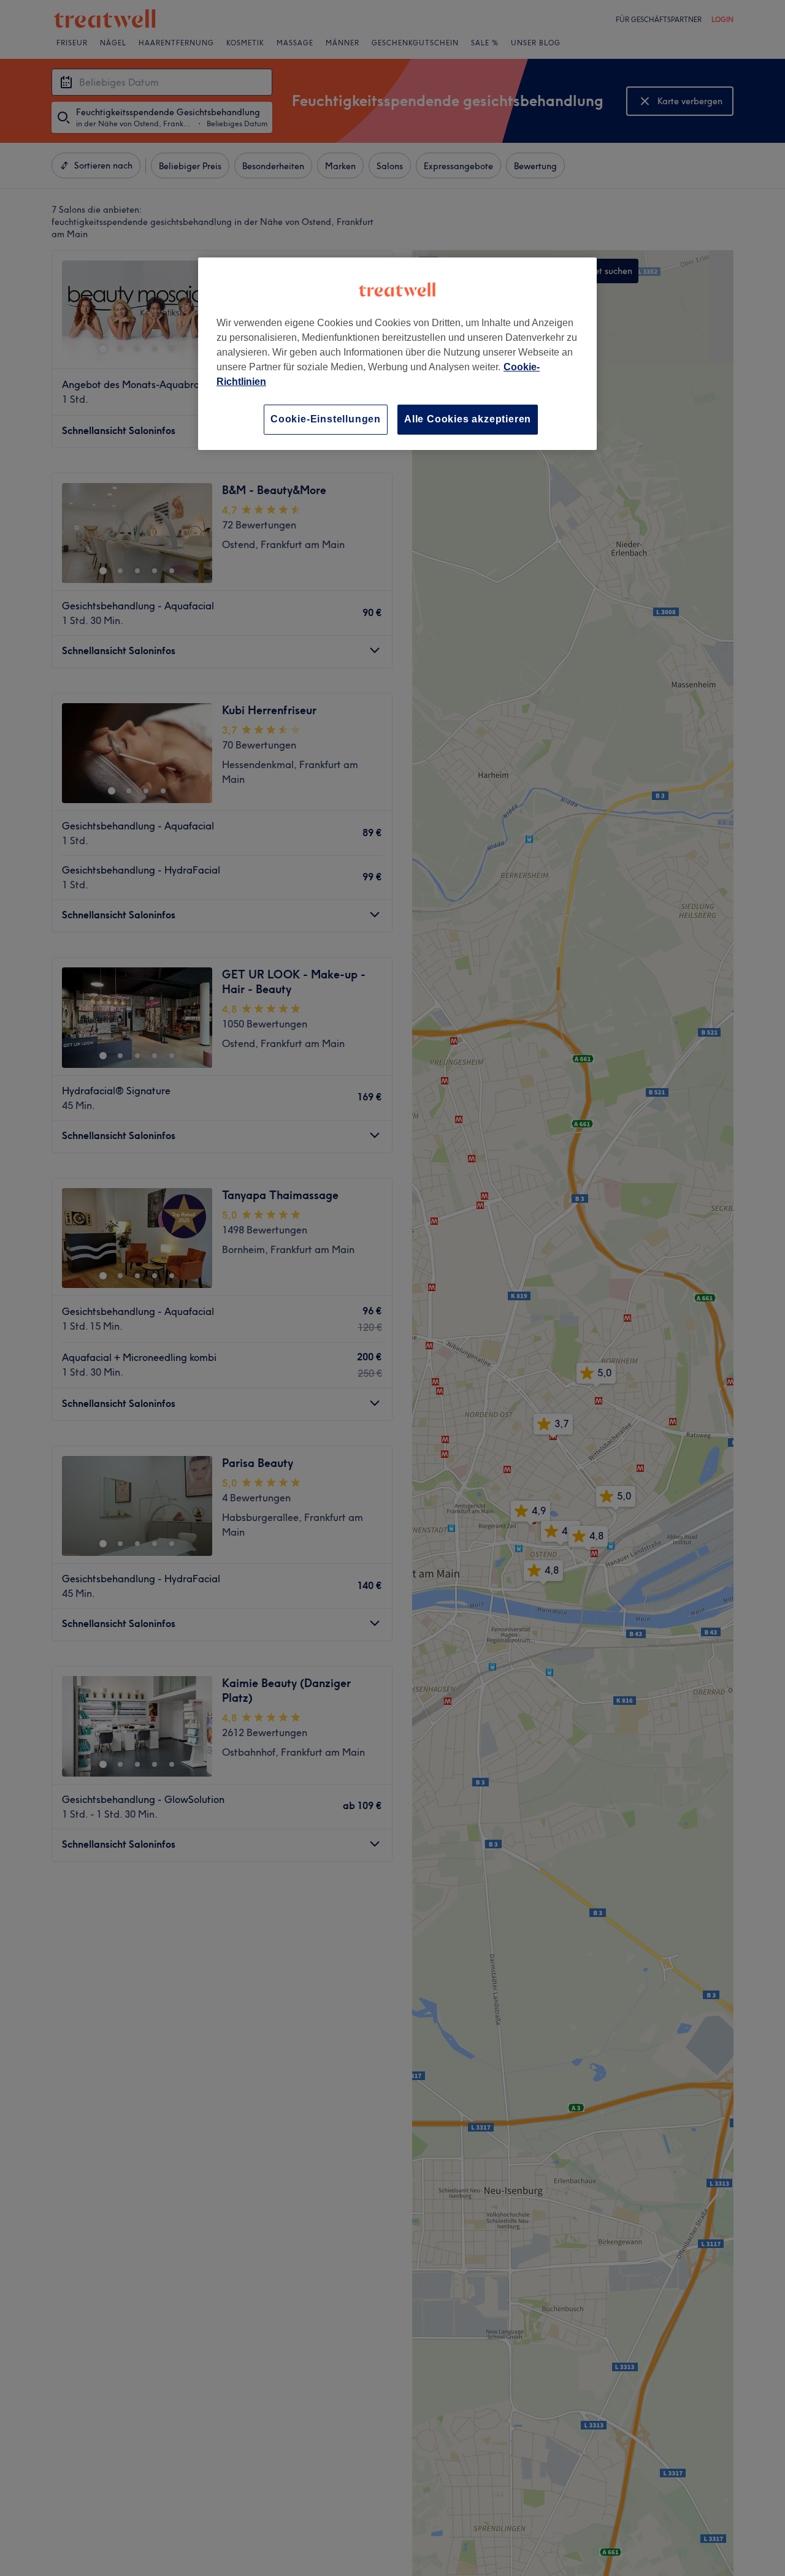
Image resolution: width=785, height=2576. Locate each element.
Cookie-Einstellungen (326, 419)
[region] (397, 353)
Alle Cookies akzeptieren (468, 419)
